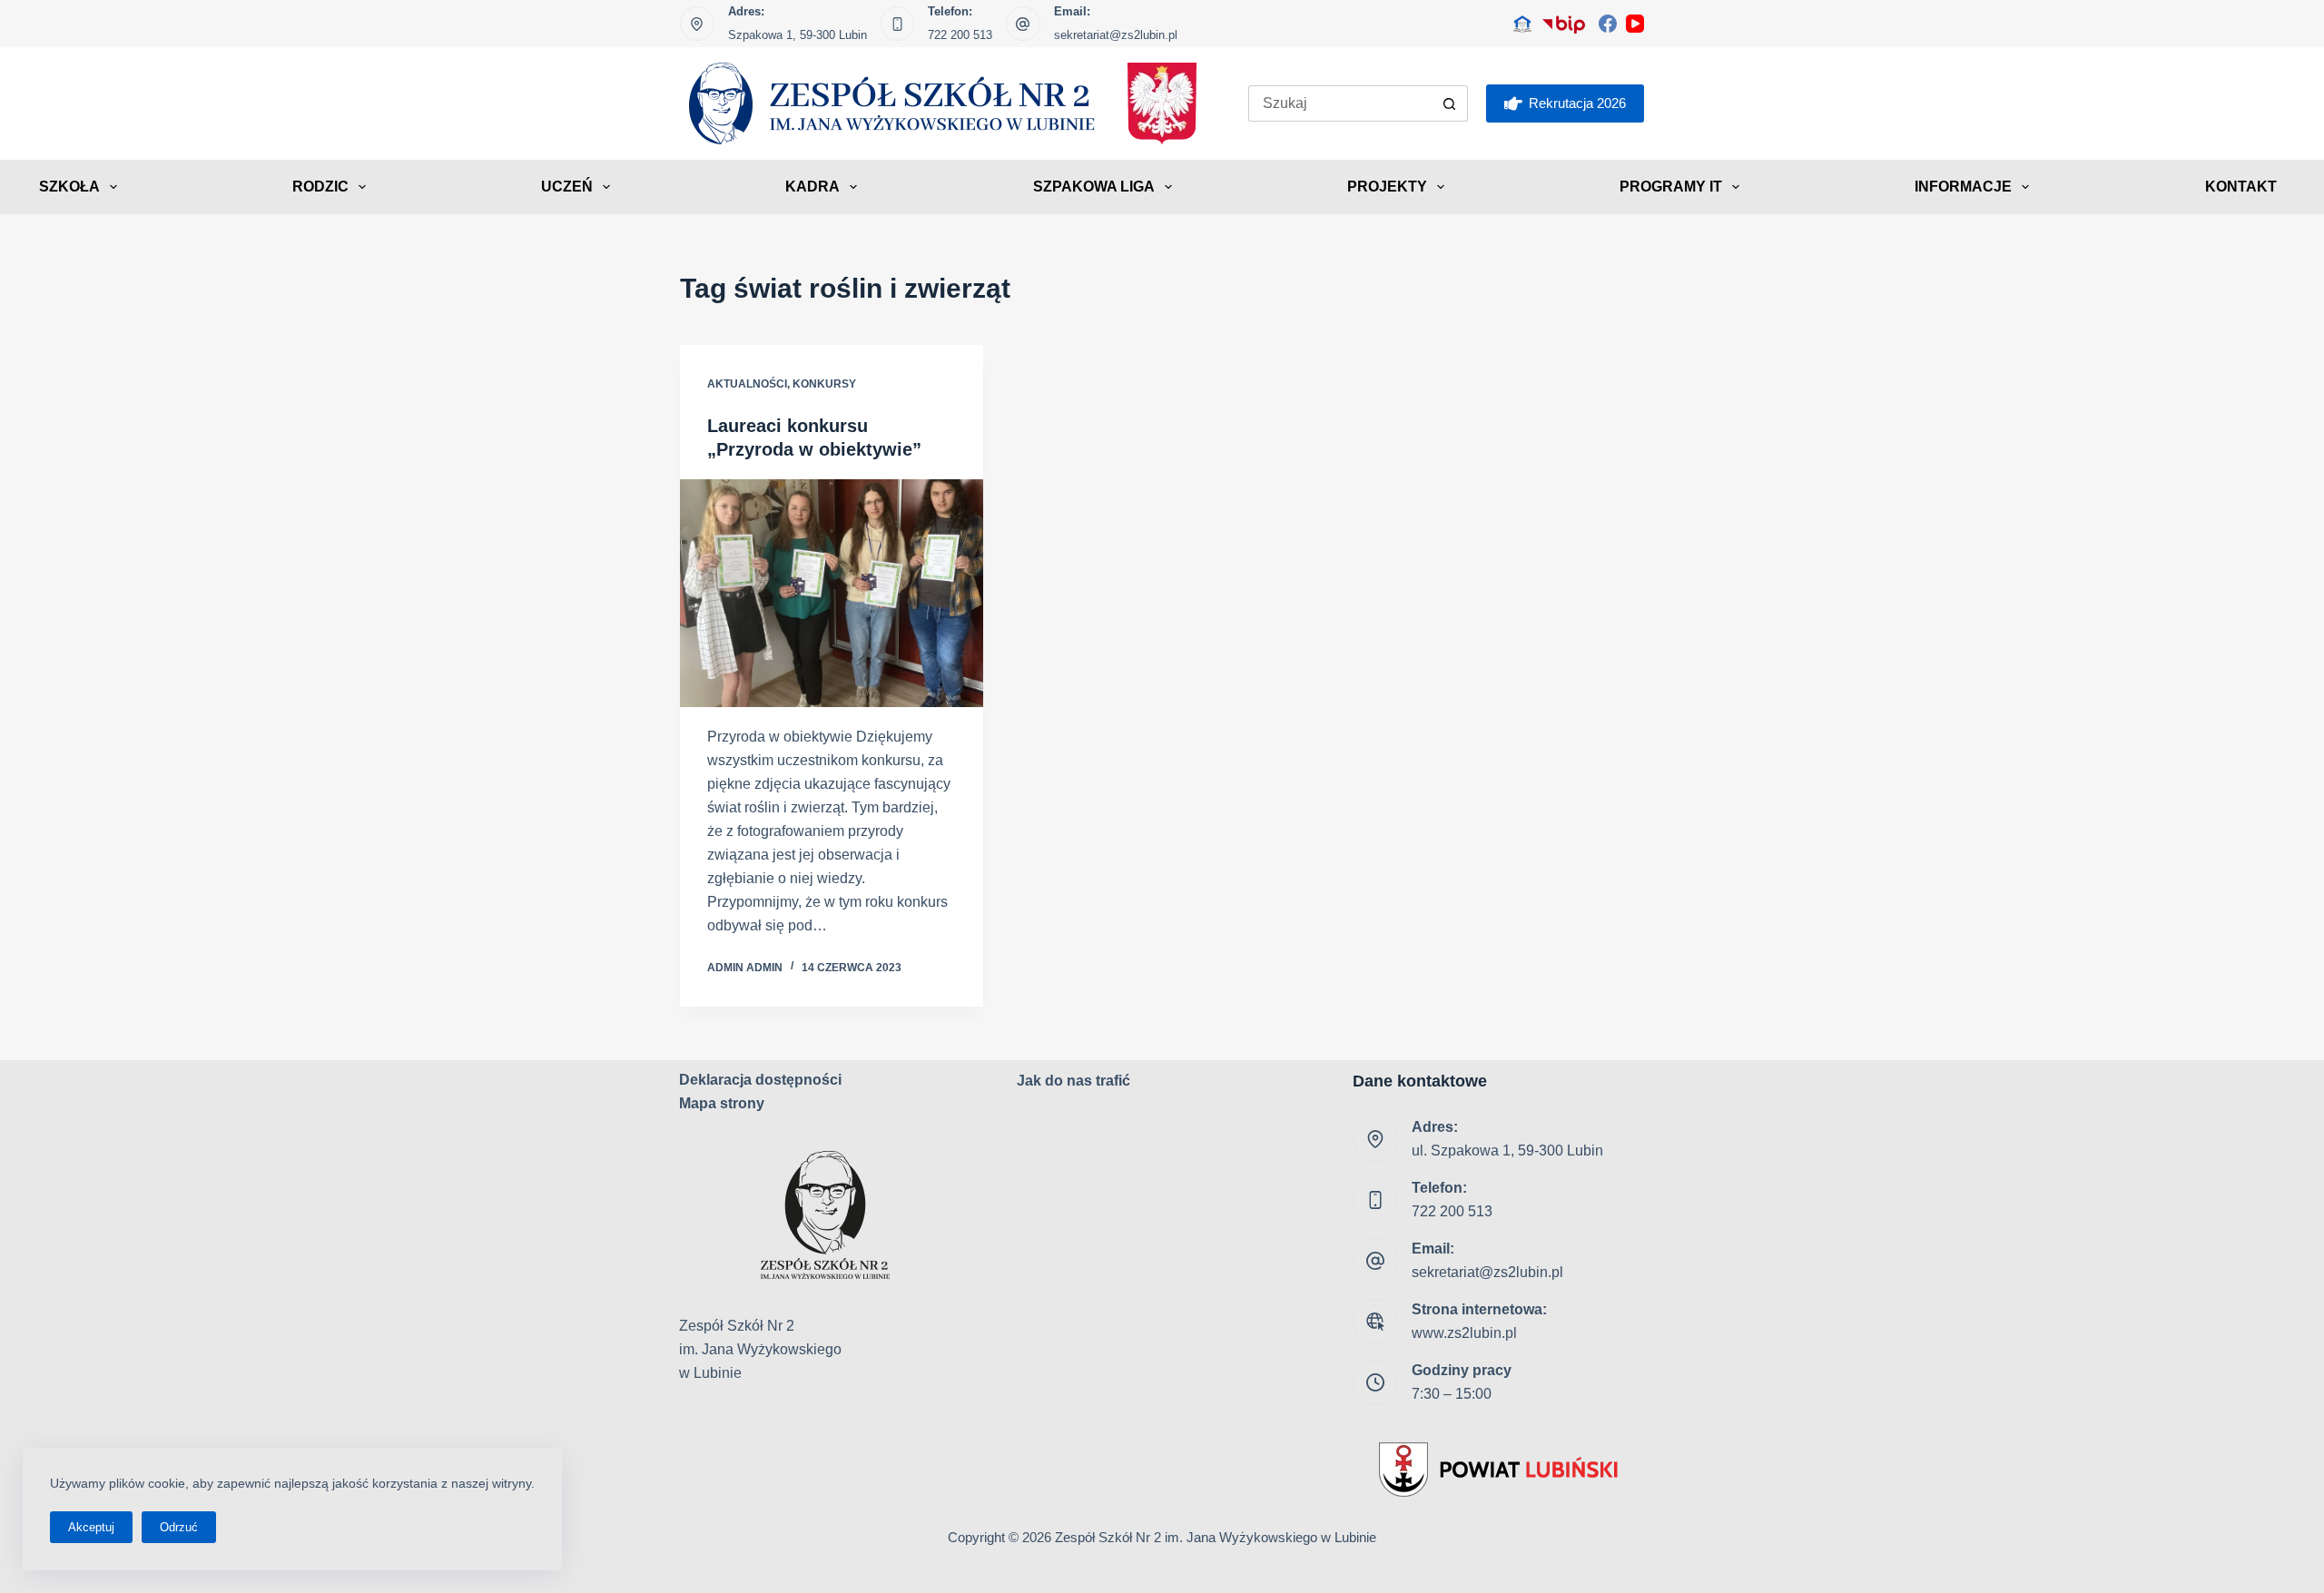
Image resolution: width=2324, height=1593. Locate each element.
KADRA (812, 187)
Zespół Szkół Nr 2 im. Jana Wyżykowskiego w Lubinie (1216, 1537)
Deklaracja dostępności (760, 1080)
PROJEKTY (1387, 187)
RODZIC (320, 187)
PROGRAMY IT (1671, 187)
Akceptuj (91, 1527)
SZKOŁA (69, 187)
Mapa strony (722, 1103)
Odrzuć (179, 1527)
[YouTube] (1635, 24)
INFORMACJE (1963, 187)
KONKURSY (824, 384)
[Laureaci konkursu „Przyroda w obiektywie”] (832, 593)
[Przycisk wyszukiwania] (1450, 103)
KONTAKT (2241, 187)
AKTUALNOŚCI (747, 384)
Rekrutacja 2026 (1577, 103)
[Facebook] (1608, 24)
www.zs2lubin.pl (1464, 1333)
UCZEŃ (567, 187)
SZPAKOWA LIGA (1094, 187)
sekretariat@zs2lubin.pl (1116, 35)
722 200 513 (960, 35)
